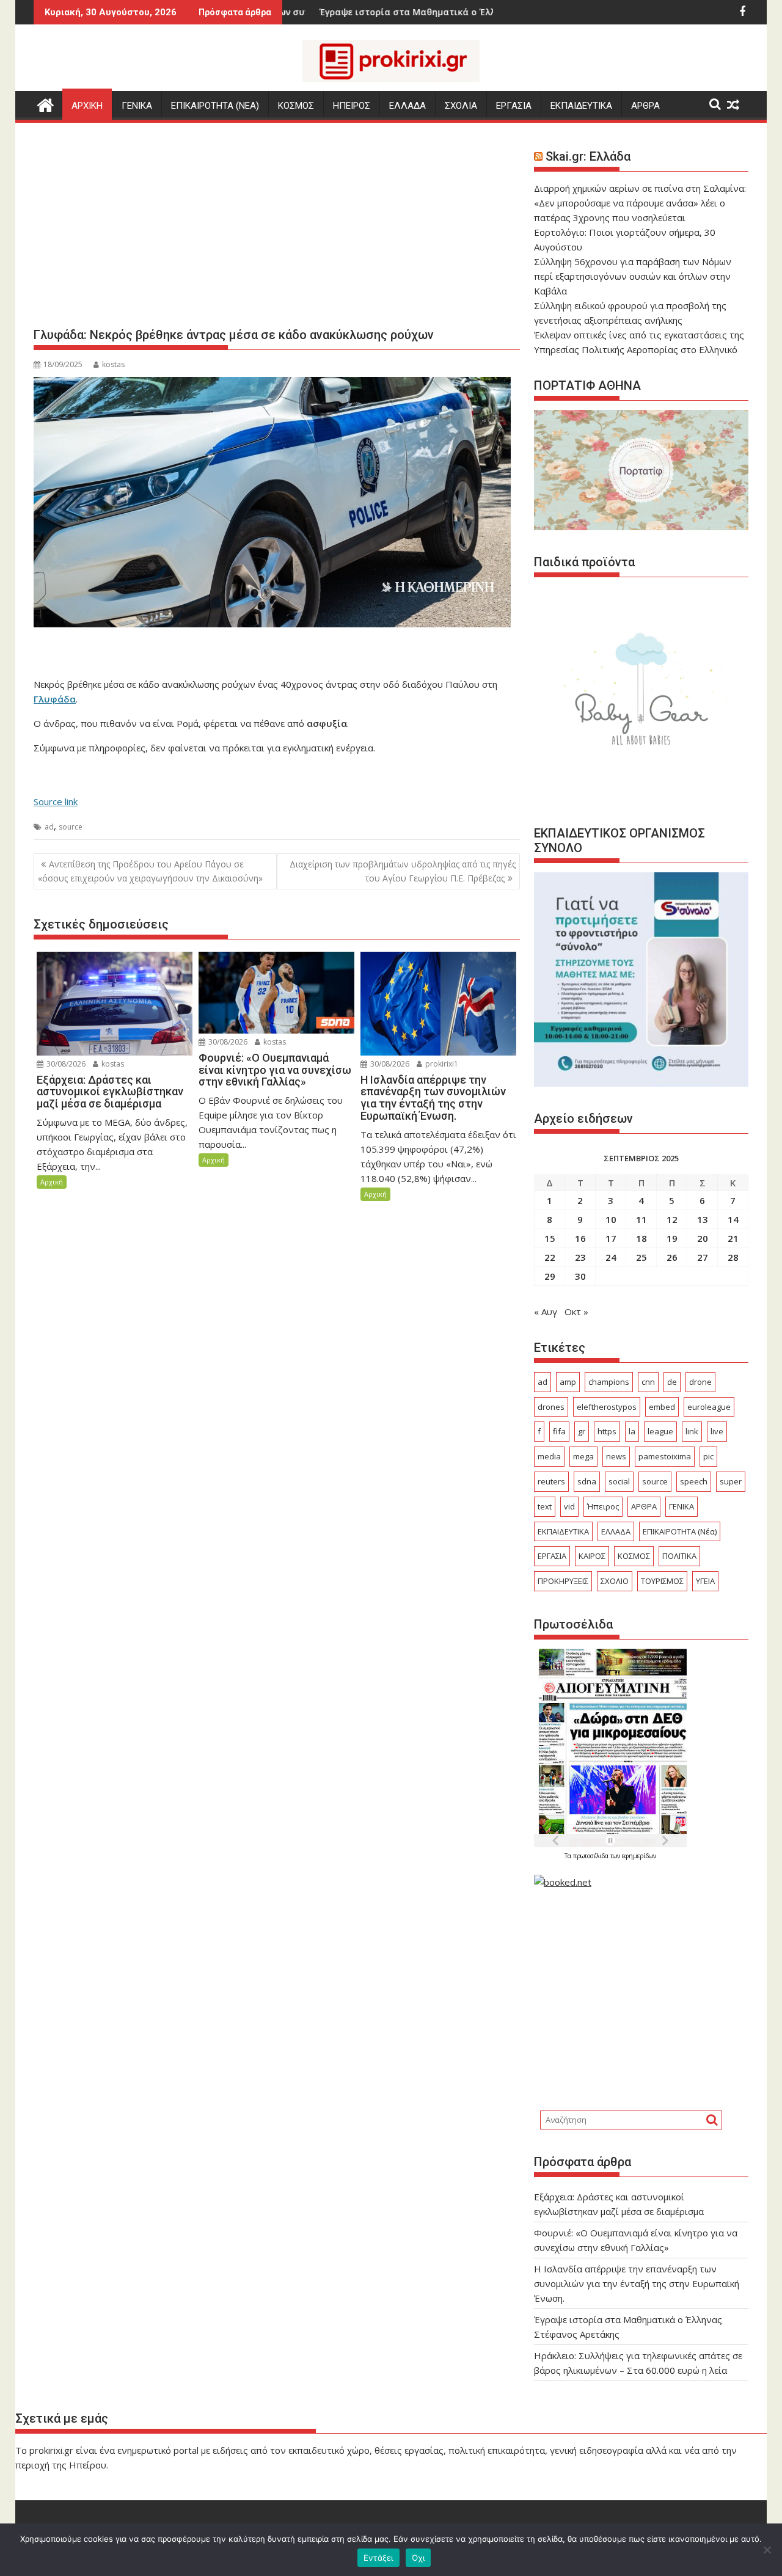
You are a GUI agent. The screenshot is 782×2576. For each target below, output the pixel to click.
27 (703, 1257)
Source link (56, 801)
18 (641, 1238)
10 (611, 1219)
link (692, 1431)
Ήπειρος (603, 1506)
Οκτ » (576, 1312)
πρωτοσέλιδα (592, 1856)
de (672, 1382)
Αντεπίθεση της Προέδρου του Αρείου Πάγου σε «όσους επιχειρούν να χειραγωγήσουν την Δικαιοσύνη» (150, 871)
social (619, 1481)
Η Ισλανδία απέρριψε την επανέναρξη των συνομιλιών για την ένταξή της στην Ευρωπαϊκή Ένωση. (637, 2283)
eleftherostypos (607, 1407)
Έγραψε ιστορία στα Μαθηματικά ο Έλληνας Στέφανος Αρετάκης (380, 12)
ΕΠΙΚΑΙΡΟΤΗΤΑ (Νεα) (215, 106)
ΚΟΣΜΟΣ (296, 106)
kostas (113, 364)
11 (641, 1219)
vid (569, 1506)
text (545, 1506)
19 (672, 1238)
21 (733, 1238)
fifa (559, 1431)
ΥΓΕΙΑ (705, 1581)
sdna (587, 1481)
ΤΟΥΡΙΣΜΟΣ (662, 1581)
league (660, 1431)
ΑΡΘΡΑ (645, 106)
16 (580, 1238)
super (731, 1481)
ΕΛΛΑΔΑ (407, 106)
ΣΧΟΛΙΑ (461, 106)
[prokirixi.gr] (46, 104)
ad (49, 827)
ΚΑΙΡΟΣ (592, 1556)
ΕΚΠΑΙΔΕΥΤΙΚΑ (581, 106)
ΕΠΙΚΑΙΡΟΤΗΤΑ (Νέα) (680, 1531)
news (616, 1456)
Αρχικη (87, 106)
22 (550, 1257)
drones (551, 1407)
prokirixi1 (441, 1064)
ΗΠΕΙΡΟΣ (352, 106)
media (549, 1456)
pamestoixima (665, 1456)
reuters (551, 1481)
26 (672, 1257)
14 (733, 1219)
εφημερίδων (639, 1856)
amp (568, 1382)
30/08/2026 (65, 1064)
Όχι (418, 2558)
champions (609, 1382)
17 (611, 1238)
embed (662, 1407)
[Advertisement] (277, 230)
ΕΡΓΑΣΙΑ (514, 106)
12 (672, 1219)
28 (733, 1257)
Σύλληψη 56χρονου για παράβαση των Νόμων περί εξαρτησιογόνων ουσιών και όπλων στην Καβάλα (633, 276)
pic (708, 1456)
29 (550, 1276)
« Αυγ (546, 1312)
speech (694, 1481)
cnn (648, 1382)
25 (641, 1257)
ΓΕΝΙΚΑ (137, 106)
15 (550, 1238)
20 (703, 1238)
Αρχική (52, 1182)
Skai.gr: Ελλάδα (588, 156)
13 (703, 1219)
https (607, 1431)
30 (580, 1276)
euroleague (709, 1407)
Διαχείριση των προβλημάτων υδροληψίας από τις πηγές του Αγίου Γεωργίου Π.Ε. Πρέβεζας (403, 871)
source (71, 827)
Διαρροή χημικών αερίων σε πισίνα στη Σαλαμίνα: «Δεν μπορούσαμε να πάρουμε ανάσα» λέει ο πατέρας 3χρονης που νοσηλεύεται (640, 203)
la (632, 1431)
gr (582, 1431)
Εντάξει (378, 2558)
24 (611, 1257)
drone (700, 1382)
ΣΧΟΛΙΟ (615, 1581)
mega (583, 1456)
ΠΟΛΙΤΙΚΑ (679, 1556)
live (717, 1431)
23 (580, 1257)
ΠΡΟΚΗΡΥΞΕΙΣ (563, 1581)
